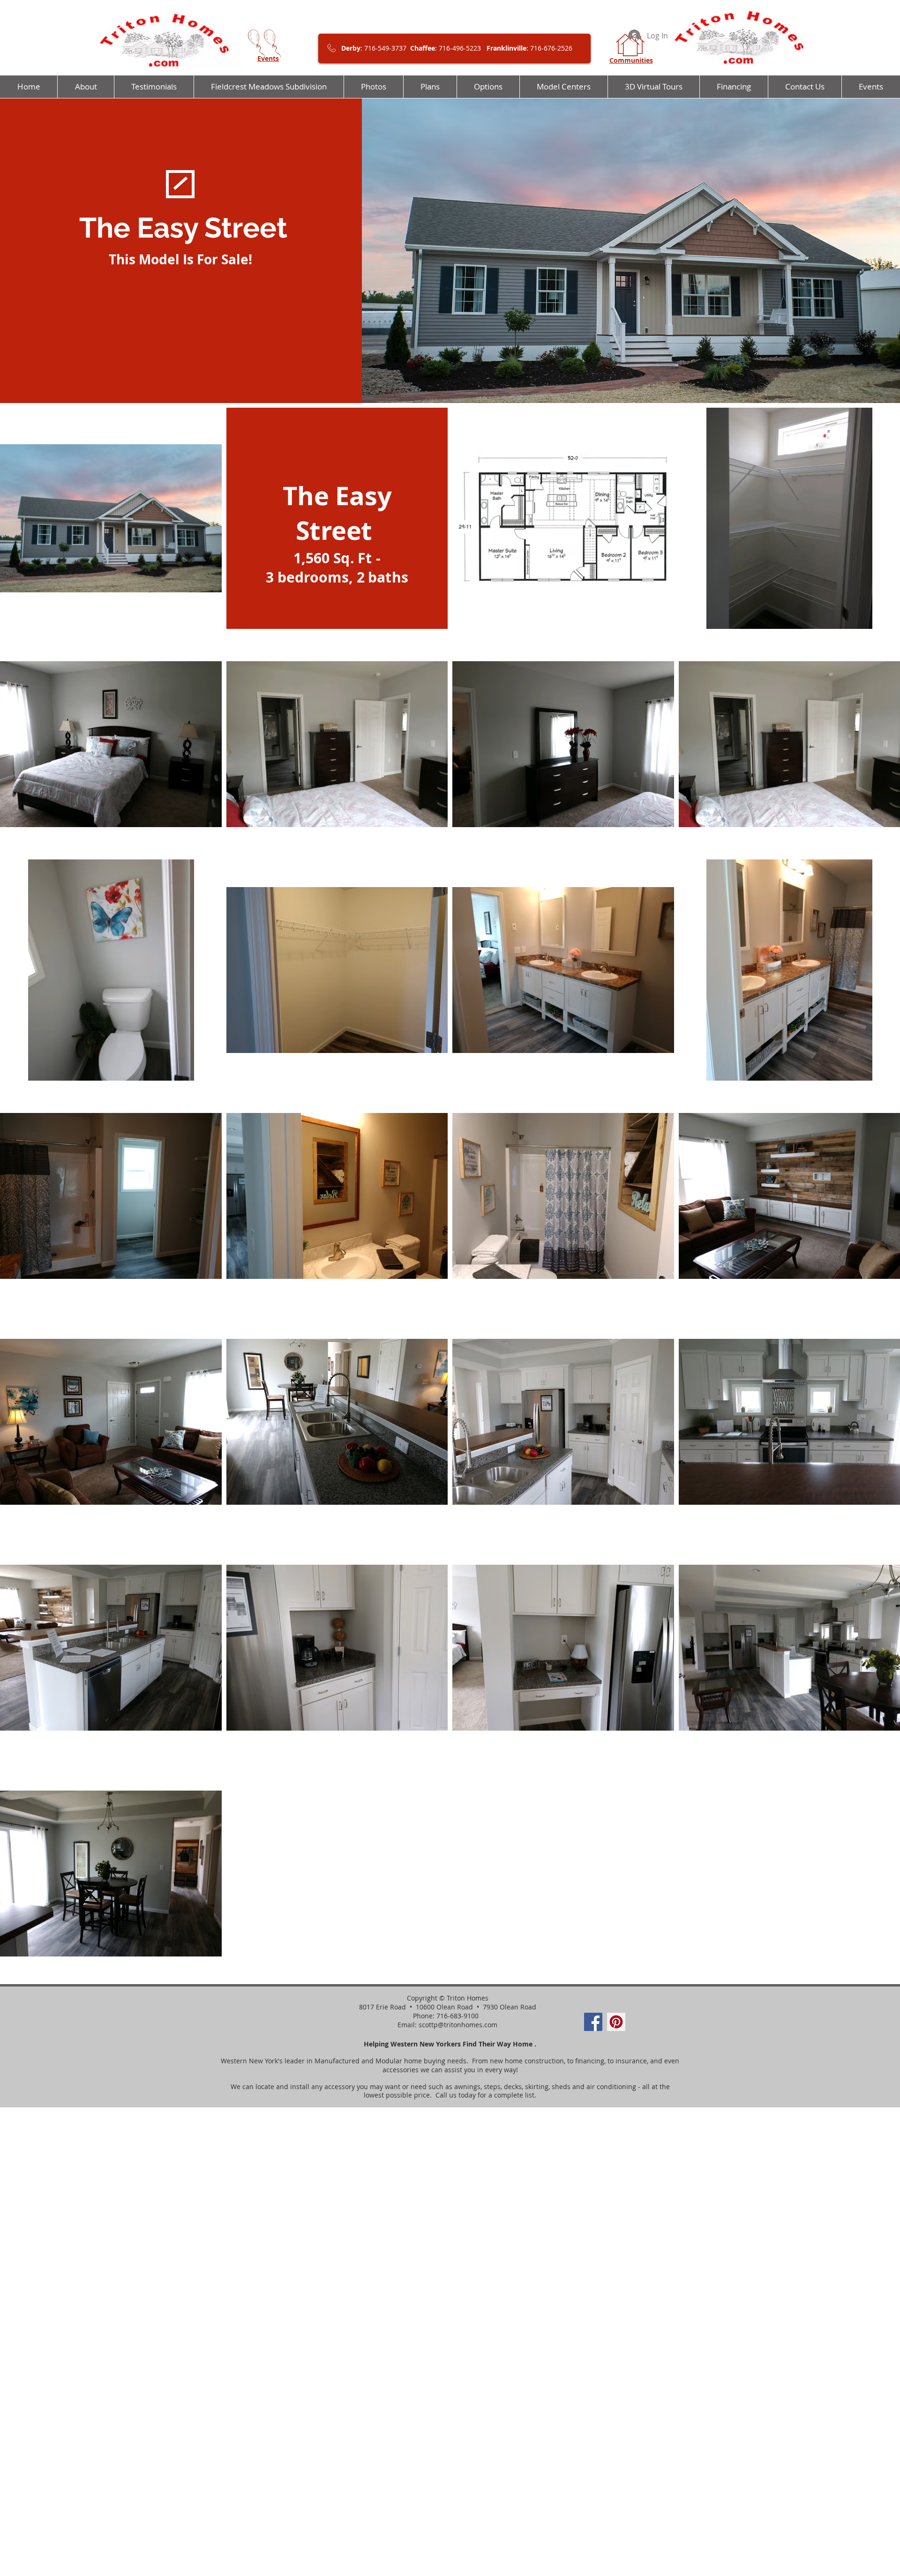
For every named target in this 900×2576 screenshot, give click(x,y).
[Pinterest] (616, 2022)
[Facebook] (593, 2022)
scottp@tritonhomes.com (458, 2025)
